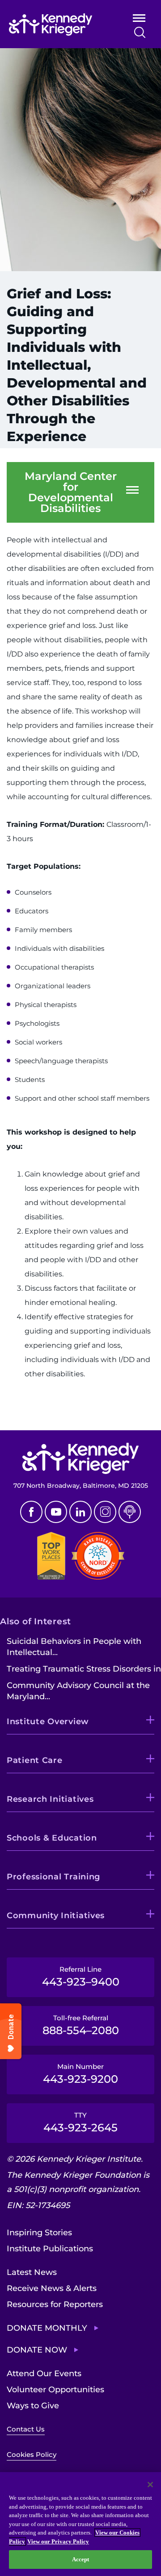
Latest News (32, 2272)
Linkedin (80, 1512)
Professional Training (53, 1877)
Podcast (130, 1512)
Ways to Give (33, 2406)
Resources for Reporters (55, 2304)
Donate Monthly (47, 2328)
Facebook (31, 1512)
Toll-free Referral (81, 2025)
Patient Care (35, 1760)
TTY (80, 2122)
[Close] (150, 2485)
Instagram (105, 1512)
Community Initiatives (56, 1915)
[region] (80, 2524)
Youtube (56, 1512)
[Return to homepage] (59, 25)
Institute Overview (48, 1721)
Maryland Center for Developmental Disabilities (71, 492)
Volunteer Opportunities (55, 2390)
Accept (81, 2559)
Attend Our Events (44, 2374)
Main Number (80, 2074)
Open (139, 20)
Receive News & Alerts (52, 2288)
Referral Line (81, 1977)
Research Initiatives (50, 1799)
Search (140, 32)
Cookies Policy (32, 2454)
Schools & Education (52, 1838)
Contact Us (26, 2429)
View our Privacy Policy (58, 2541)
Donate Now (37, 2350)
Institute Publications (50, 2249)
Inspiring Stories (39, 2233)
